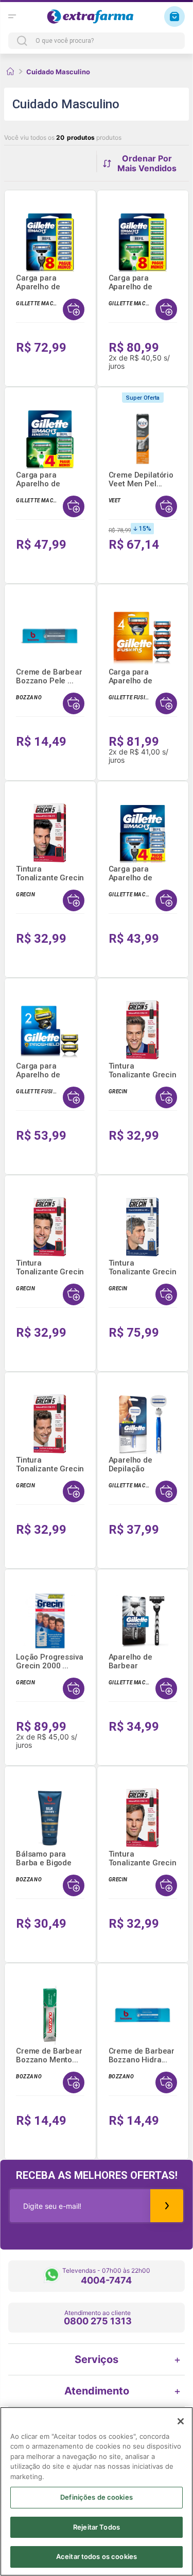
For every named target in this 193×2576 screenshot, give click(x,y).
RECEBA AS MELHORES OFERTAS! (97, 2175)
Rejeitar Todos (97, 2527)
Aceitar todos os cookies (97, 2556)
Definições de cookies (97, 2497)
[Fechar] (181, 2421)
